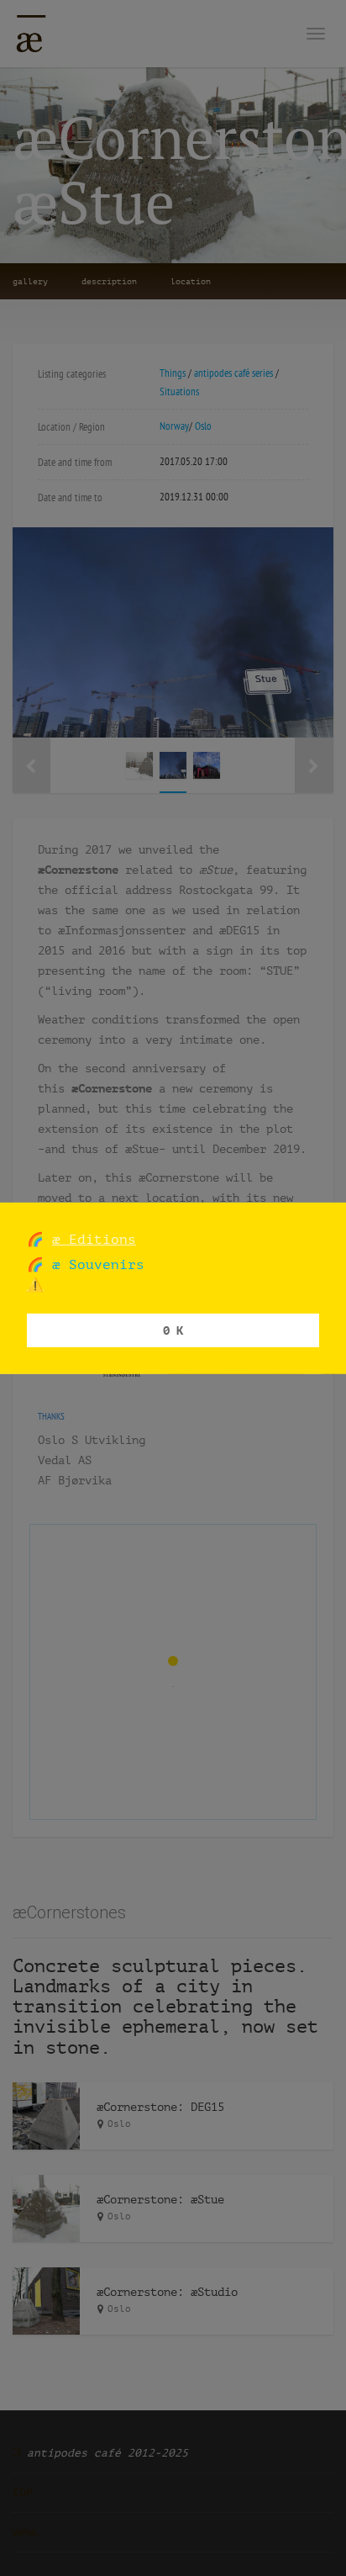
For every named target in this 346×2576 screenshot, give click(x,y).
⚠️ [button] (35, 1285)
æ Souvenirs (94, 1264)
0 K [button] (173, 1330)
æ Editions (94, 1238)
